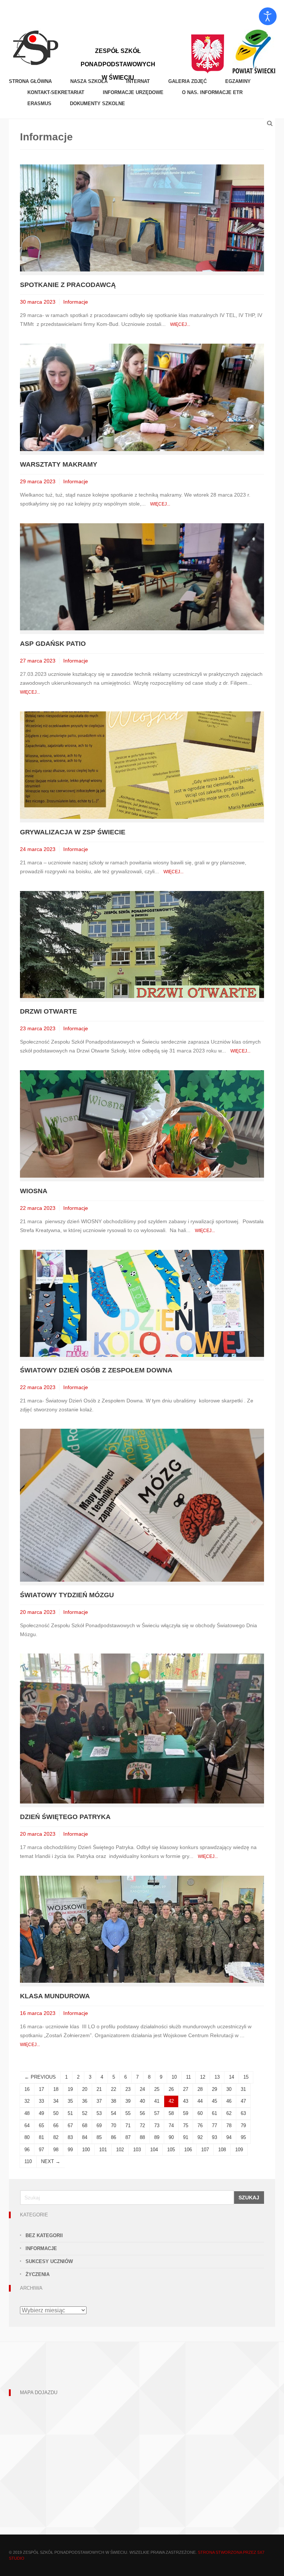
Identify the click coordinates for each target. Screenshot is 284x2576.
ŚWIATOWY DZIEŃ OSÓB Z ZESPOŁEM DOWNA (96, 1370)
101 (103, 2150)
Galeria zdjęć (187, 81)
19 (70, 2089)
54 (114, 2113)
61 (214, 2113)
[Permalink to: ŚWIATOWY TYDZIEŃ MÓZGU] (142, 1505)
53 (99, 2113)
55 (128, 2113)
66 (56, 2125)
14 (231, 2077)
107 (205, 2150)
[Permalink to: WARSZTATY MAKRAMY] (142, 397)
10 (174, 2077)
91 (186, 2137)
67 (70, 2125)
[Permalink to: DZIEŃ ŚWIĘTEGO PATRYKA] (142, 1728)
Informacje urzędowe (133, 92)
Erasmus (39, 104)
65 (41, 2125)
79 (243, 2125)
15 (246, 2077)
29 (214, 2089)
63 (243, 2113)
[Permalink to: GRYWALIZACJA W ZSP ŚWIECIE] (142, 765)
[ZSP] (35, 47)
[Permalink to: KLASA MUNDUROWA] (142, 1929)
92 (200, 2137)
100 (86, 2150)
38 (114, 2101)
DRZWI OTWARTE (48, 1011)
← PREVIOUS (40, 2077)
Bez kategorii (44, 2235)
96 (27, 2150)
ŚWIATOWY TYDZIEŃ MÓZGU (67, 1595)
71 (128, 2125)
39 (128, 2101)
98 (56, 2150)
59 (186, 2113)
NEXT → (51, 2161)
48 (27, 2113)
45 (214, 2101)
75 (186, 2125)
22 (114, 2089)
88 (142, 2137)
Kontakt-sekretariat (56, 92)
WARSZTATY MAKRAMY (59, 464)
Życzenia (38, 2274)
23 (128, 2089)
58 (171, 2113)
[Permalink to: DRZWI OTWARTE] (142, 944)
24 (142, 2089)
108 (222, 2150)
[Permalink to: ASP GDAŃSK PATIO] (142, 576)
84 (85, 2137)
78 (229, 2125)
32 (27, 2101)
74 (171, 2125)
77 (214, 2125)
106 (188, 2150)
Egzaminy (238, 81)
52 (85, 2113)
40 (142, 2101)
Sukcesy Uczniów (49, 2261)
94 (229, 2137)
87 (128, 2137)
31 (243, 2089)
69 (99, 2125)
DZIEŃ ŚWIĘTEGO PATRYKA (65, 1817)
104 (154, 2150)
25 (157, 2089)
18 (56, 2089)
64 (27, 2125)
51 (70, 2113)
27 (186, 2089)
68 (85, 2125)
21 (99, 2089)
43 (186, 2101)
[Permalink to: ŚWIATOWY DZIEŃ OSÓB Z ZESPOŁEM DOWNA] (142, 1303)
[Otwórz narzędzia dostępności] (268, 16)
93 (214, 2137)
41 (157, 2101)
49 (41, 2113)
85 (99, 2137)
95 (243, 2137)
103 (137, 2150)
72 (142, 2125)
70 (114, 2125)
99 (70, 2150)
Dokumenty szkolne (97, 104)
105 (171, 2150)
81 (41, 2137)
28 (200, 2089)
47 (243, 2101)
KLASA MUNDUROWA (55, 1996)
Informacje (76, 302)
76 (200, 2125)
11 (188, 2077)
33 (41, 2101)
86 (114, 2137)
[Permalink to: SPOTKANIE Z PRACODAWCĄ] (142, 218)
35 (70, 2101)
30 (229, 2089)
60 (200, 2113)
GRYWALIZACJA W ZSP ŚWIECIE (73, 832)
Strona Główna (30, 81)
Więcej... (180, 324)
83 (70, 2137)
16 (27, 2089)
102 (120, 2150)
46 (229, 2101)
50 (56, 2113)
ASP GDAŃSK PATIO (53, 644)
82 (56, 2137)
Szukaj (249, 2198)
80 (27, 2137)
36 (85, 2101)
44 (200, 2101)
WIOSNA (34, 1191)
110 (28, 2161)
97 (41, 2150)
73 (157, 2125)
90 (171, 2137)
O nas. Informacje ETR (212, 92)
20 (85, 2089)
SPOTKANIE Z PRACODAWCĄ (68, 285)
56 (142, 2113)
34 (56, 2101)
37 (99, 2101)
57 (157, 2113)
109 (239, 2150)
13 (217, 2077)
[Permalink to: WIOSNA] (142, 1123)
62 (229, 2113)
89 (157, 2137)
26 (171, 2089)
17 (41, 2089)
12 (203, 2077)
